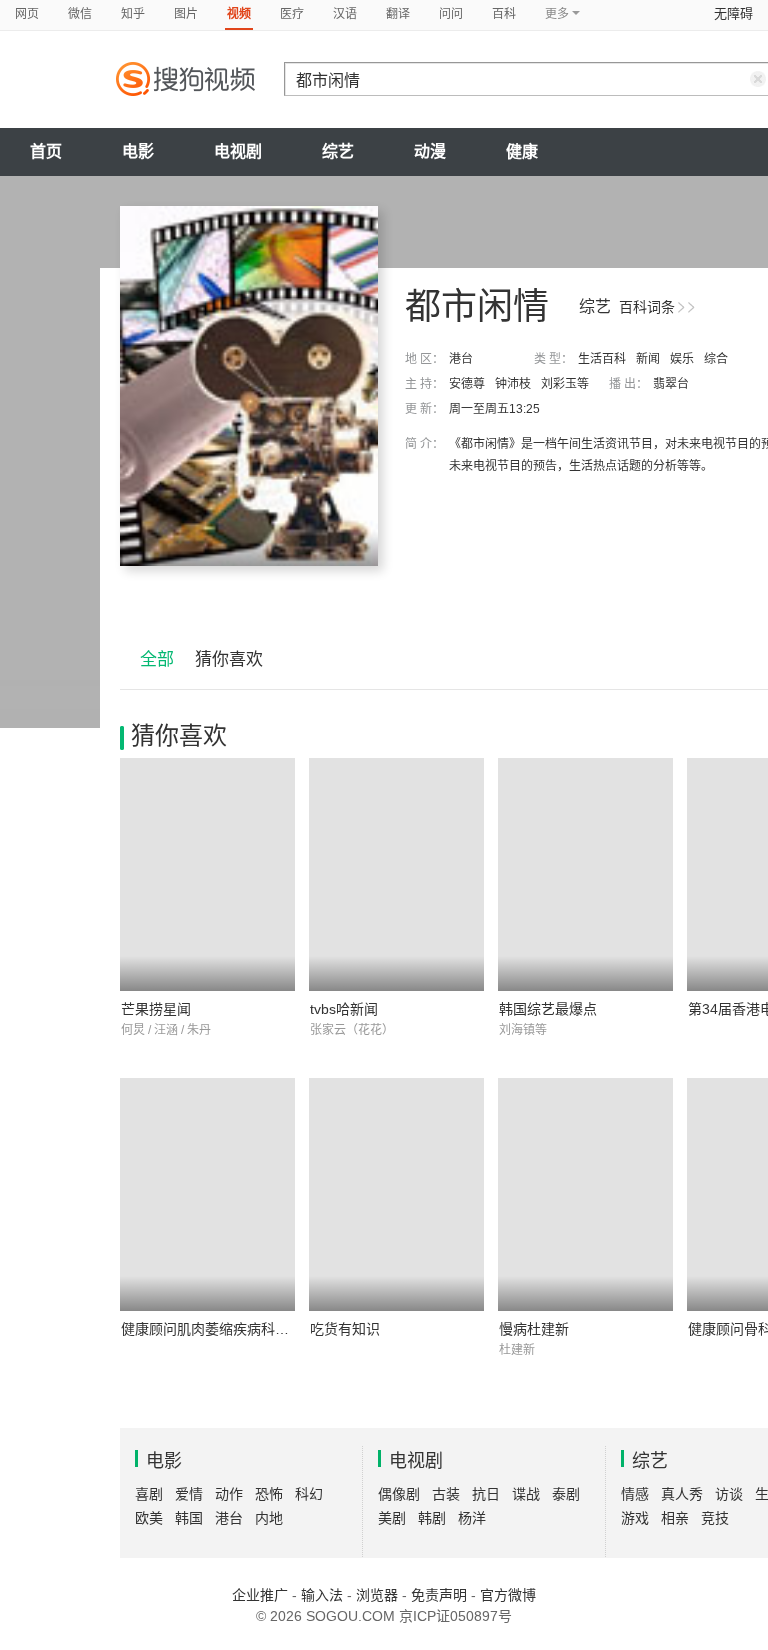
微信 (80, 14)
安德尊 (467, 384)
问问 (451, 14)
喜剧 (149, 1494)
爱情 (189, 1494)
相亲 (675, 1518)
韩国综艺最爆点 (548, 1009)
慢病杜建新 (534, 1329)
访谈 (729, 1494)
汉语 (345, 14)
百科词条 (647, 307)
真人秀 (682, 1494)
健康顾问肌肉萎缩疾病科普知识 (219, 1329)
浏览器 (377, 1595)
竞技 (715, 1518)
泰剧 (566, 1494)
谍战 (526, 1494)
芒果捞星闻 (156, 1009)
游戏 (635, 1518)
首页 (46, 151)
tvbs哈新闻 (344, 1009)
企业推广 (260, 1595)
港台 (461, 359)
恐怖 (269, 1494)
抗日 (486, 1494)
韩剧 (432, 1518)
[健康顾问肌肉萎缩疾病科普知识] (207, 1194)
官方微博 (508, 1595)
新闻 (648, 359)
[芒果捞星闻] (207, 874)
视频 (239, 14)
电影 (138, 151)
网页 (27, 14)
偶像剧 (399, 1494)
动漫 (430, 151)
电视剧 (238, 151)
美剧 (392, 1518)
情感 (635, 1494)
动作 (229, 1494)
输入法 (322, 1595)
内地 (269, 1518)
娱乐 (682, 359)
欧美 (149, 1518)
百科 (504, 14)
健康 (522, 151)
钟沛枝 (513, 384)
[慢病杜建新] (585, 1194)
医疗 (292, 14)
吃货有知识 (345, 1329)
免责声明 (439, 1595)
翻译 (398, 14)
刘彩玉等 (565, 384)
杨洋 (472, 1518)
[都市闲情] (249, 386)
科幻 (309, 1494)
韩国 (189, 1518)
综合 (716, 359)
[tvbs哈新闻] (396, 874)
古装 (446, 1494)
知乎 (133, 14)
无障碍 (733, 13)
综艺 (338, 151)
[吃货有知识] (396, 1194)
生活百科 (602, 359)
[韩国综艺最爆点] (585, 874)
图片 (186, 14)
